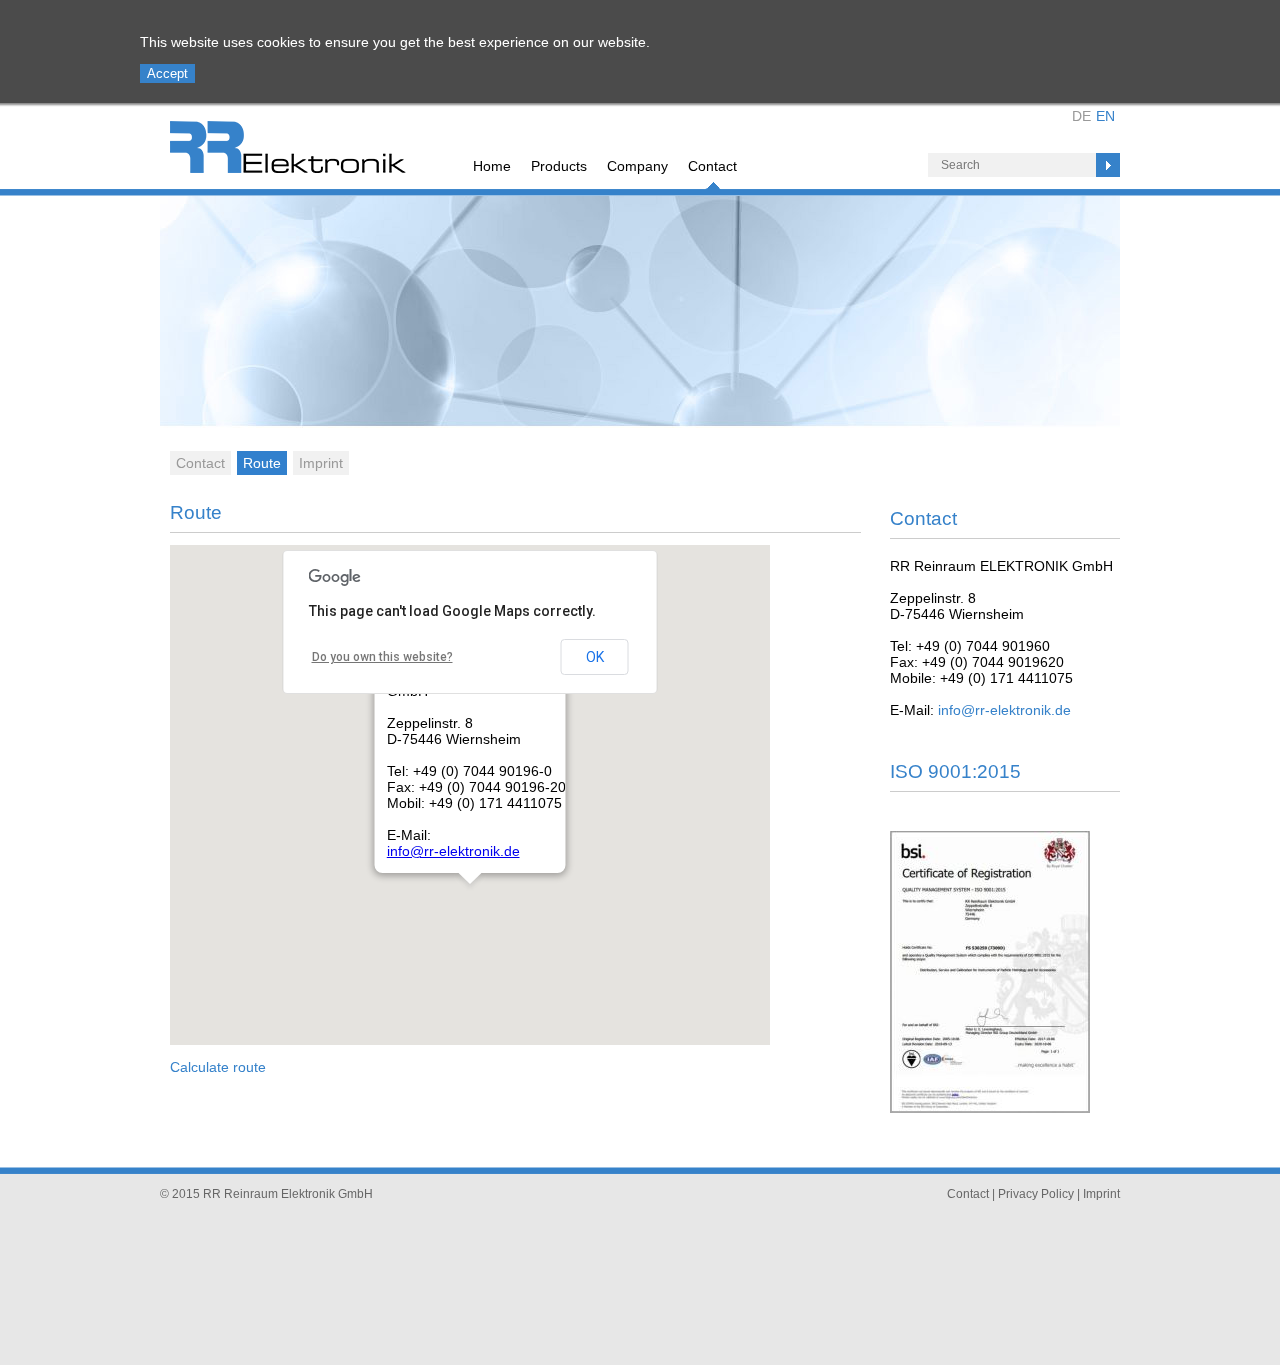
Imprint (321, 463)
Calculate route (218, 1067)
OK (595, 657)
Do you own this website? (382, 657)
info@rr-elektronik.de (453, 851)
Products (559, 166)
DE (1081, 116)
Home (492, 166)
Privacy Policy (1036, 1194)
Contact (712, 166)
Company (637, 166)
